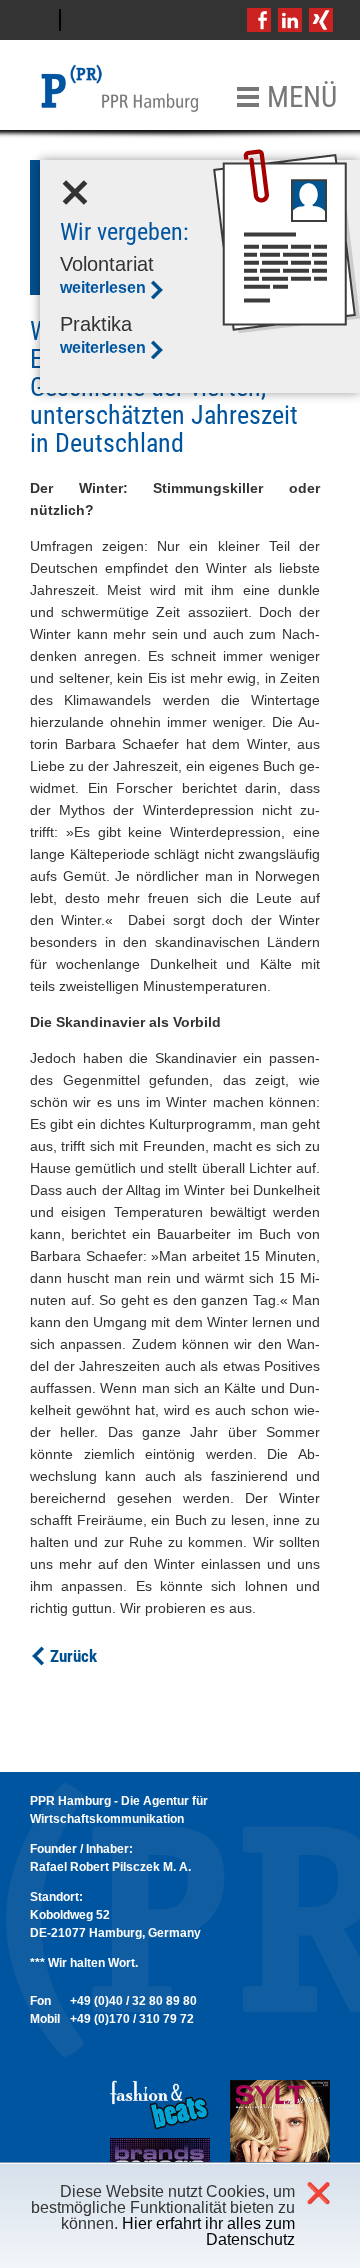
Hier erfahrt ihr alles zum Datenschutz (208, 2231)
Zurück (73, 1656)
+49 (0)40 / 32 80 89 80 (133, 2001)
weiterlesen (103, 287)
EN (86, 20)
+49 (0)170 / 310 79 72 (132, 2019)
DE (35, 20)
